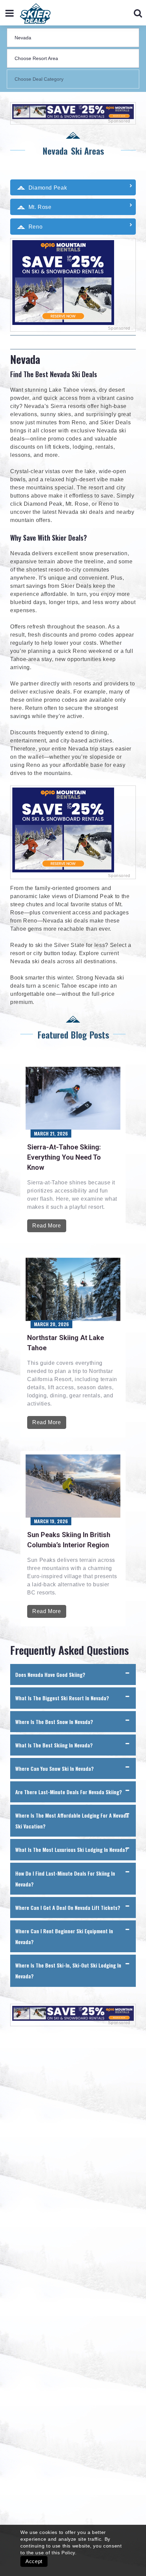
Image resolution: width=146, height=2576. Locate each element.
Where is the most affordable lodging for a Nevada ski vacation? (72, 1821)
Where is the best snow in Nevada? (54, 1722)
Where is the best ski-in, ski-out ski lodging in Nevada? (68, 1971)
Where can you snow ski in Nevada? (54, 1768)
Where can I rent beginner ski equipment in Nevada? (64, 1936)
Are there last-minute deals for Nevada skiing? (69, 1792)
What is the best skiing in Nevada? (54, 1745)
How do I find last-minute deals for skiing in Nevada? (65, 1879)
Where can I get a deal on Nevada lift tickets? (68, 1907)
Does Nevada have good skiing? (50, 1674)
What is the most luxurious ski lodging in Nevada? (71, 1849)
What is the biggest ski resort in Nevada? (62, 1698)
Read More (47, 1226)
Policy (68, 2553)
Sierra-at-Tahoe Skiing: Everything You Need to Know (64, 1157)
